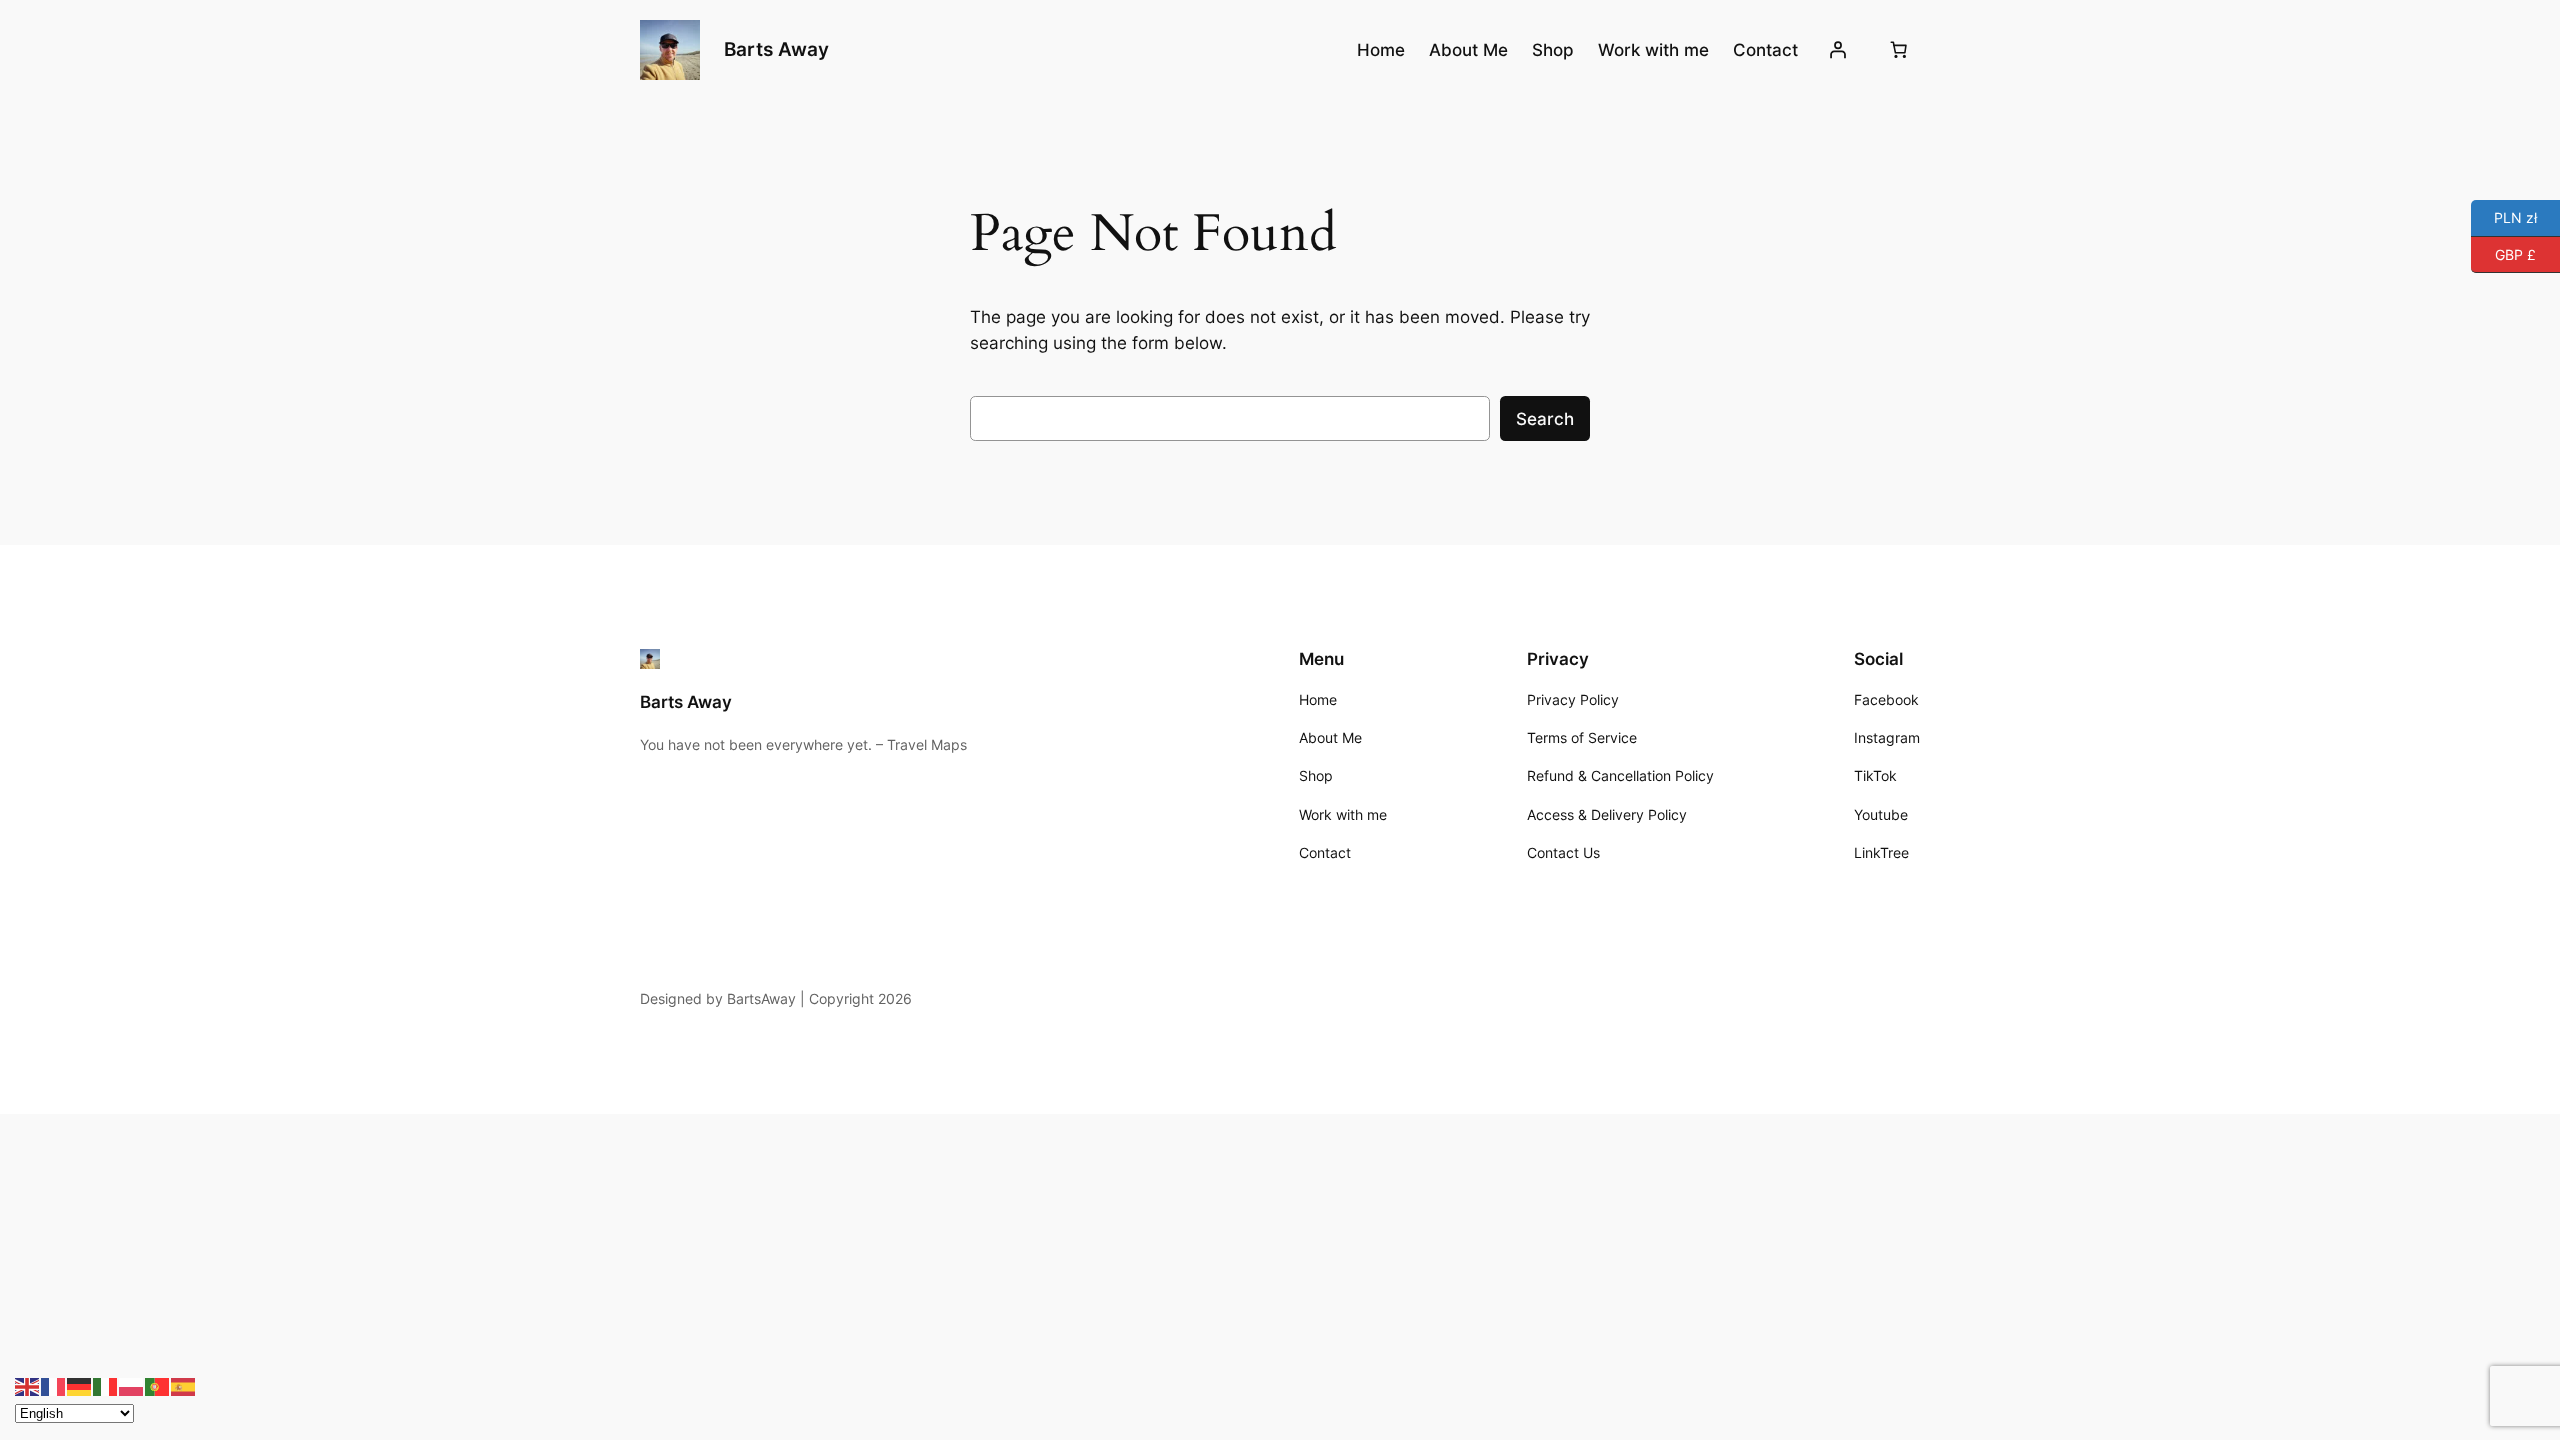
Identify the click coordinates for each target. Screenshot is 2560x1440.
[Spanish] (184, 1386)
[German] (80, 1386)
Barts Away (776, 49)
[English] (28, 1386)
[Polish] (132, 1386)
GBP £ (2503, 252)
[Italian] (106, 1386)
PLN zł (2504, 216)
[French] (54, 1386)
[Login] (1838, 50)
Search (1545, 419)
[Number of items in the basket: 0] (1899, 50)
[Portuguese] (158, 1386)
